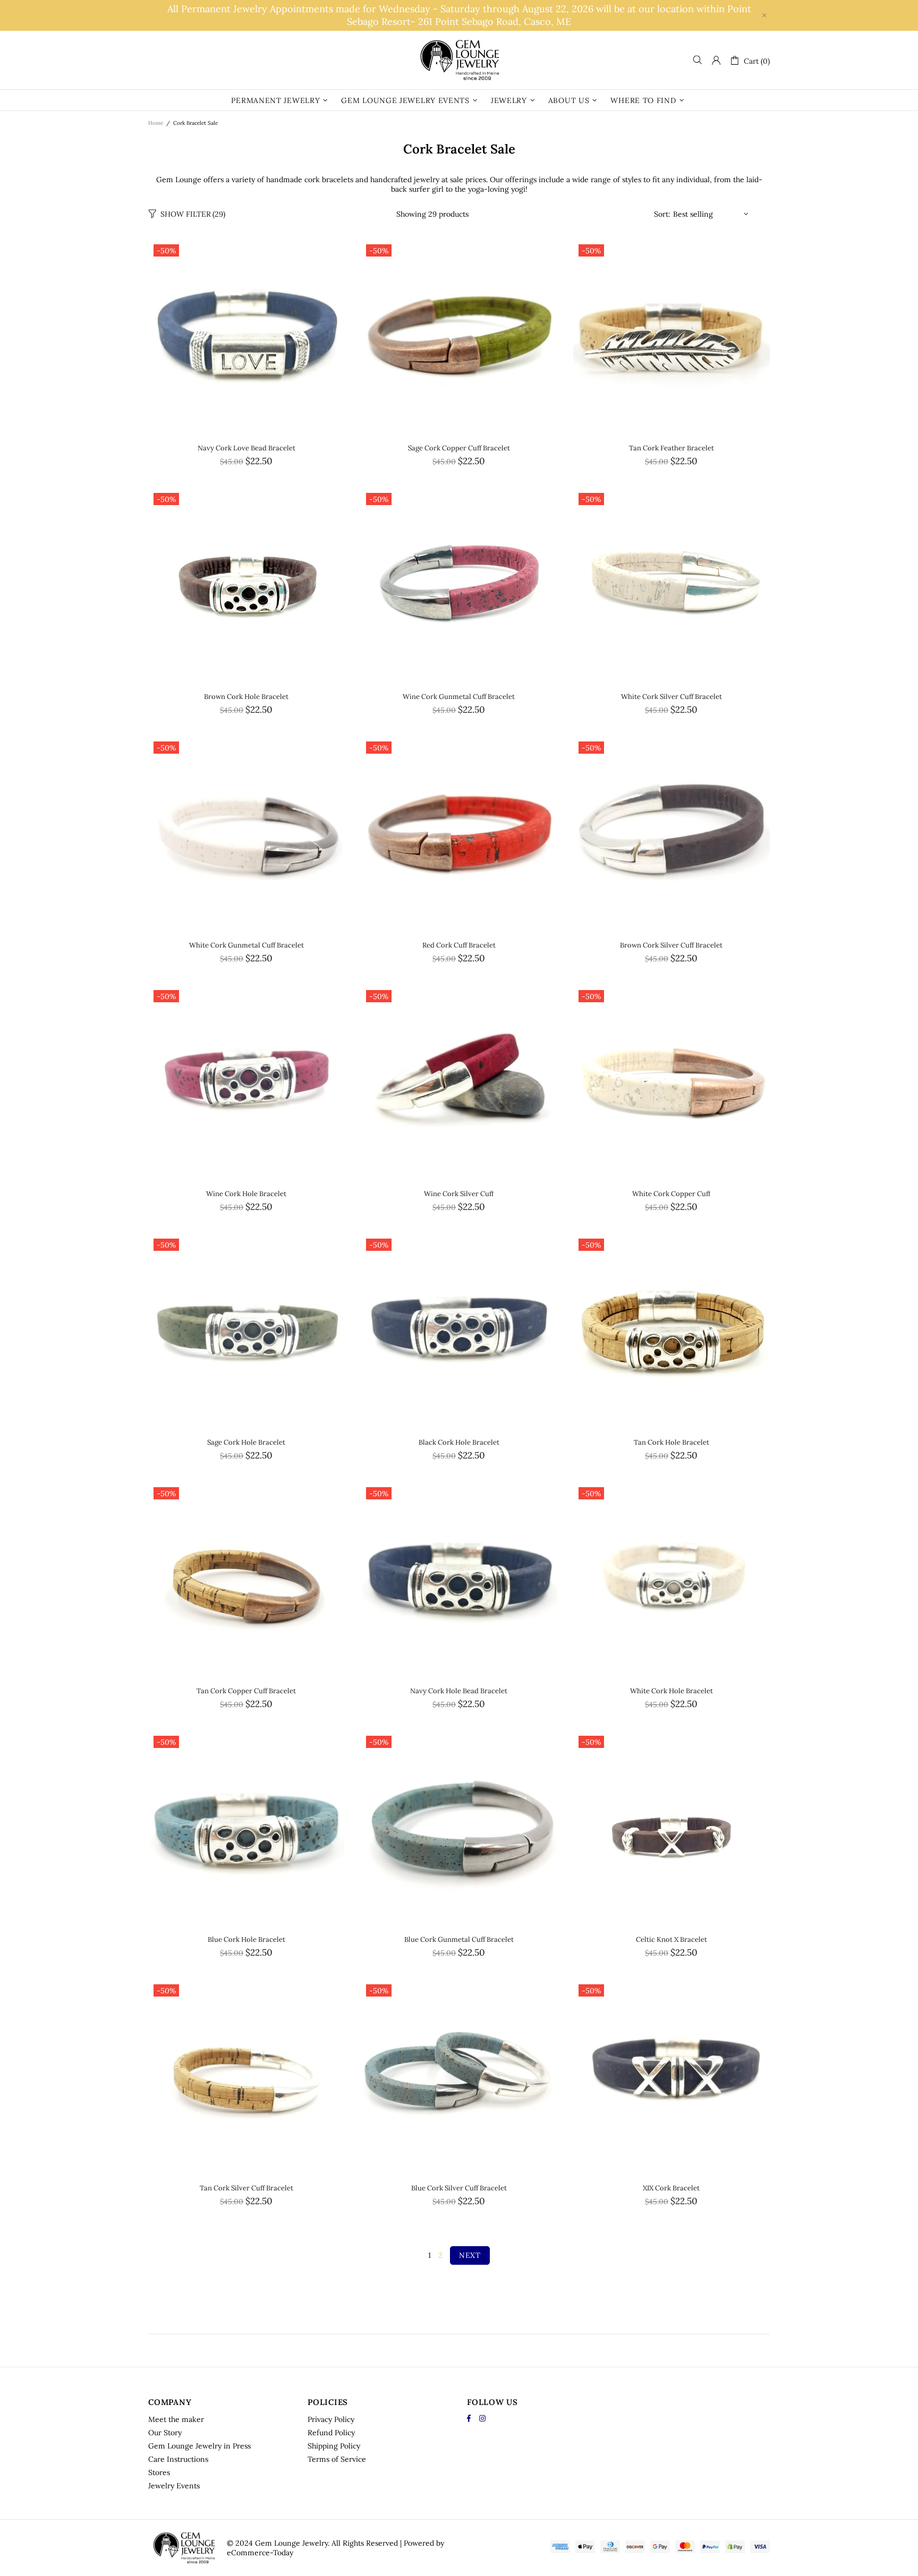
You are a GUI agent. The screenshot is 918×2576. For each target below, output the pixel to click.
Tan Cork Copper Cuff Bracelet (246, 1691)
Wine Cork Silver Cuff (459, 1194)
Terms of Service (337, 2459)
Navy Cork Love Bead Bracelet (246, 448)
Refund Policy (331, 2433)
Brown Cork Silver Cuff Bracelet (671, 945)
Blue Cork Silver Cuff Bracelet (459, 2188)
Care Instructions (178, 2459)
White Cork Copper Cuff (671, 1194)
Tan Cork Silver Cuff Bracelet (246, 2188)
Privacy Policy (331, 2419)
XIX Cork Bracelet (671, 2188)
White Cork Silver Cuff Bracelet (671, 697)
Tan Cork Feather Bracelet (671, 448)
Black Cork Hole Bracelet (459, 1442)
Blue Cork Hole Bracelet (246, 1939)
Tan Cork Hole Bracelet (671, 1442)
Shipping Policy (334, 2446)
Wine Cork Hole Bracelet (246, 1194)
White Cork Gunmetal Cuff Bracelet (246, 945)
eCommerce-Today (260, 2553)
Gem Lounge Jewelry (459, 60)
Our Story (165, 2433)
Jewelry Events (174, 2486)
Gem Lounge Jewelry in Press (199, 2446)
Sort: (662, 214)
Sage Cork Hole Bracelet (246, 1442)
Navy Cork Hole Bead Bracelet (459, 1691)
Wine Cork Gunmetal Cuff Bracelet (459, 697)
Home (156, 123)
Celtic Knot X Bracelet (671, 1939)
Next (470, 2255)
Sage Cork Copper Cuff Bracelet (459, 448)
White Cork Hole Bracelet (671, 1691)
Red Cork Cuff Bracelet (459, 945)
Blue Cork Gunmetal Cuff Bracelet (459, 1939)
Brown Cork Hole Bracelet (246, 697)
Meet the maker (176, 2419)
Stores (159, 2472)
